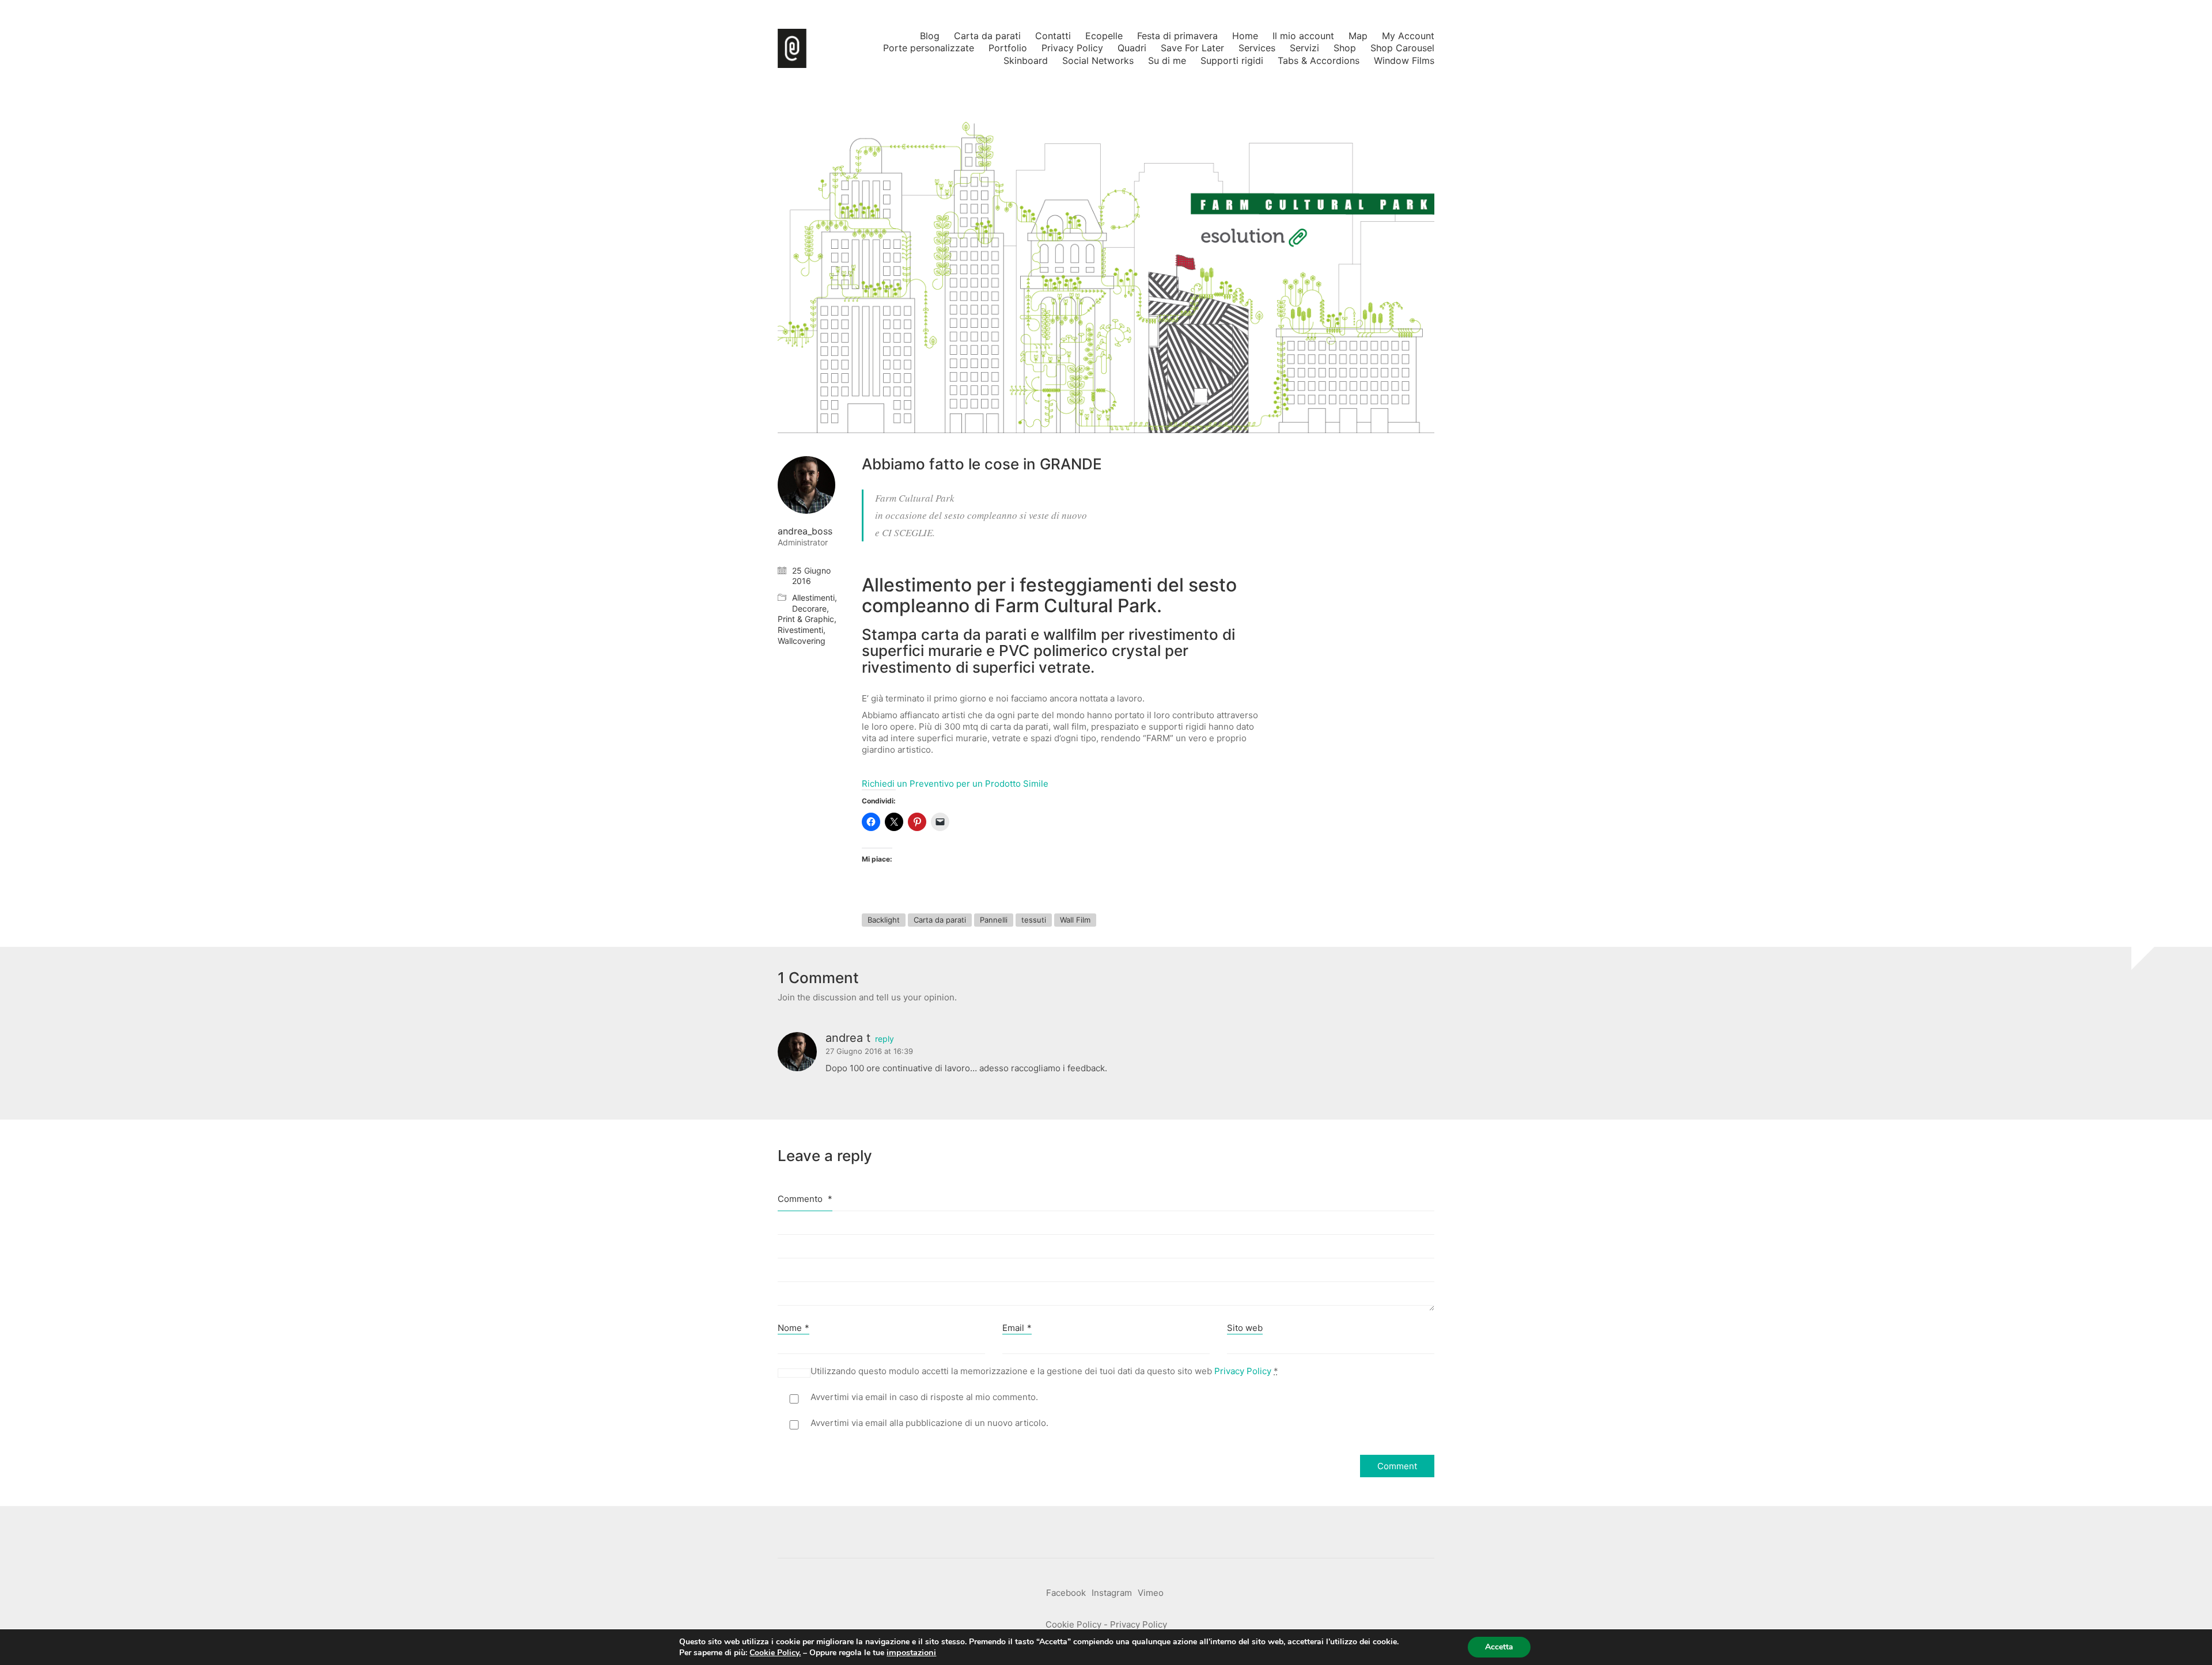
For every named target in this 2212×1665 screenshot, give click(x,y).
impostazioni (911, 1652)
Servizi (1304, 48)
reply (885, 1039)
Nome (793, 1328)
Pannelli (994, 920)
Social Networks (1098, 60)
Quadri (1132, 48)
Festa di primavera (1177, 36)
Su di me (1167, 60)
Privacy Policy (1072, 48)
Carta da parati (987, 36)
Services (1257, 48)
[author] (806, 485)
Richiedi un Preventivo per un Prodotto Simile (955, 784)
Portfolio (1008, 48)
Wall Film (1075, 920)
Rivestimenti (800, 630)
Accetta (1499, 1647)
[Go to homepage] (792, 48)
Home (1245, 36)
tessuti (1034, 920)
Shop (1345, 48)
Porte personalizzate (929, 48)
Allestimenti (813, 598)
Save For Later (1192, 48)
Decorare (809, 608)
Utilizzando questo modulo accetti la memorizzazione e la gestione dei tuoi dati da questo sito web (1044, 1371)
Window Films (1404, 60)
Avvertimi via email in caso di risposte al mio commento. (924, 1397)
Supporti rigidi (1232, 60)
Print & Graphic (806, 619)
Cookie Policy (1073, 1624)
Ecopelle (1104, 36)
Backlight (884, 920)
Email (1017, 1328)
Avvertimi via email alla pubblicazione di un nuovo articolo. (929, 1423)
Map (1358, 36)
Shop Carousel (1402, 48)
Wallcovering (802, 641)
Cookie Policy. (775, 1653)
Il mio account (1303, 36)
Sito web (1245, 1328)
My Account (1408, 36)
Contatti (1053, 36)
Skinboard (1026, 60)
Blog (930, 36)
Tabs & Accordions (1319, 60)
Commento (805, 1199)
